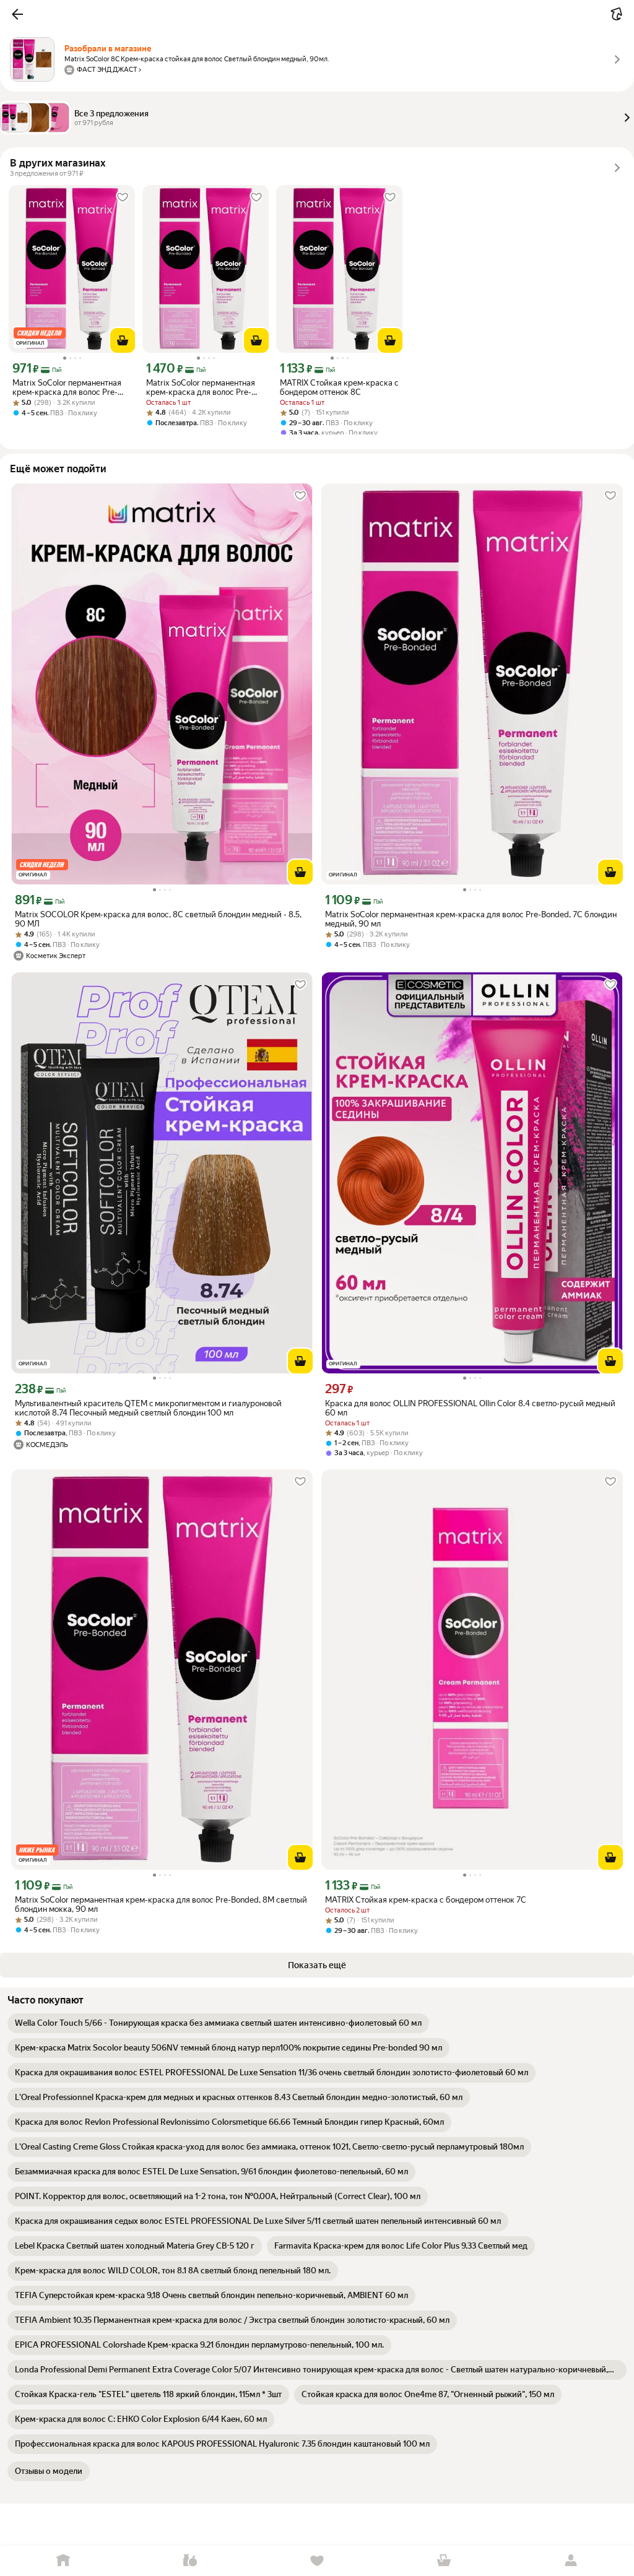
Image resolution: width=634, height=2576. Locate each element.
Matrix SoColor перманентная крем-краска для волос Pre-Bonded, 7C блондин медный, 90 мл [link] (471, 919)
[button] (17, 14)
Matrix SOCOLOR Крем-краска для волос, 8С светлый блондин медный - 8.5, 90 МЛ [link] (158, 919)
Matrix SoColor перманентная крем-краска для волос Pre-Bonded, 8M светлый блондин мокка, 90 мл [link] (161, 1904)
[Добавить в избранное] (123, 197)
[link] (218, 2023)
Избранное (317, 2561)
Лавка (190, 2561)
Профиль (571, 2561)
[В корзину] (123, 340)
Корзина (444, 2561)
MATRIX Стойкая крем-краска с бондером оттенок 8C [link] (339, 387)
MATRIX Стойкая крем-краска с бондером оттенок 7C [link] (426, 1900)
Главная (63, 2561)
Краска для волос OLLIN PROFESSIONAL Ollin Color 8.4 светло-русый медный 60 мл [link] (470, 1408)
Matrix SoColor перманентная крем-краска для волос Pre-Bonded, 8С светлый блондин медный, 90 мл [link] (67, 387)
